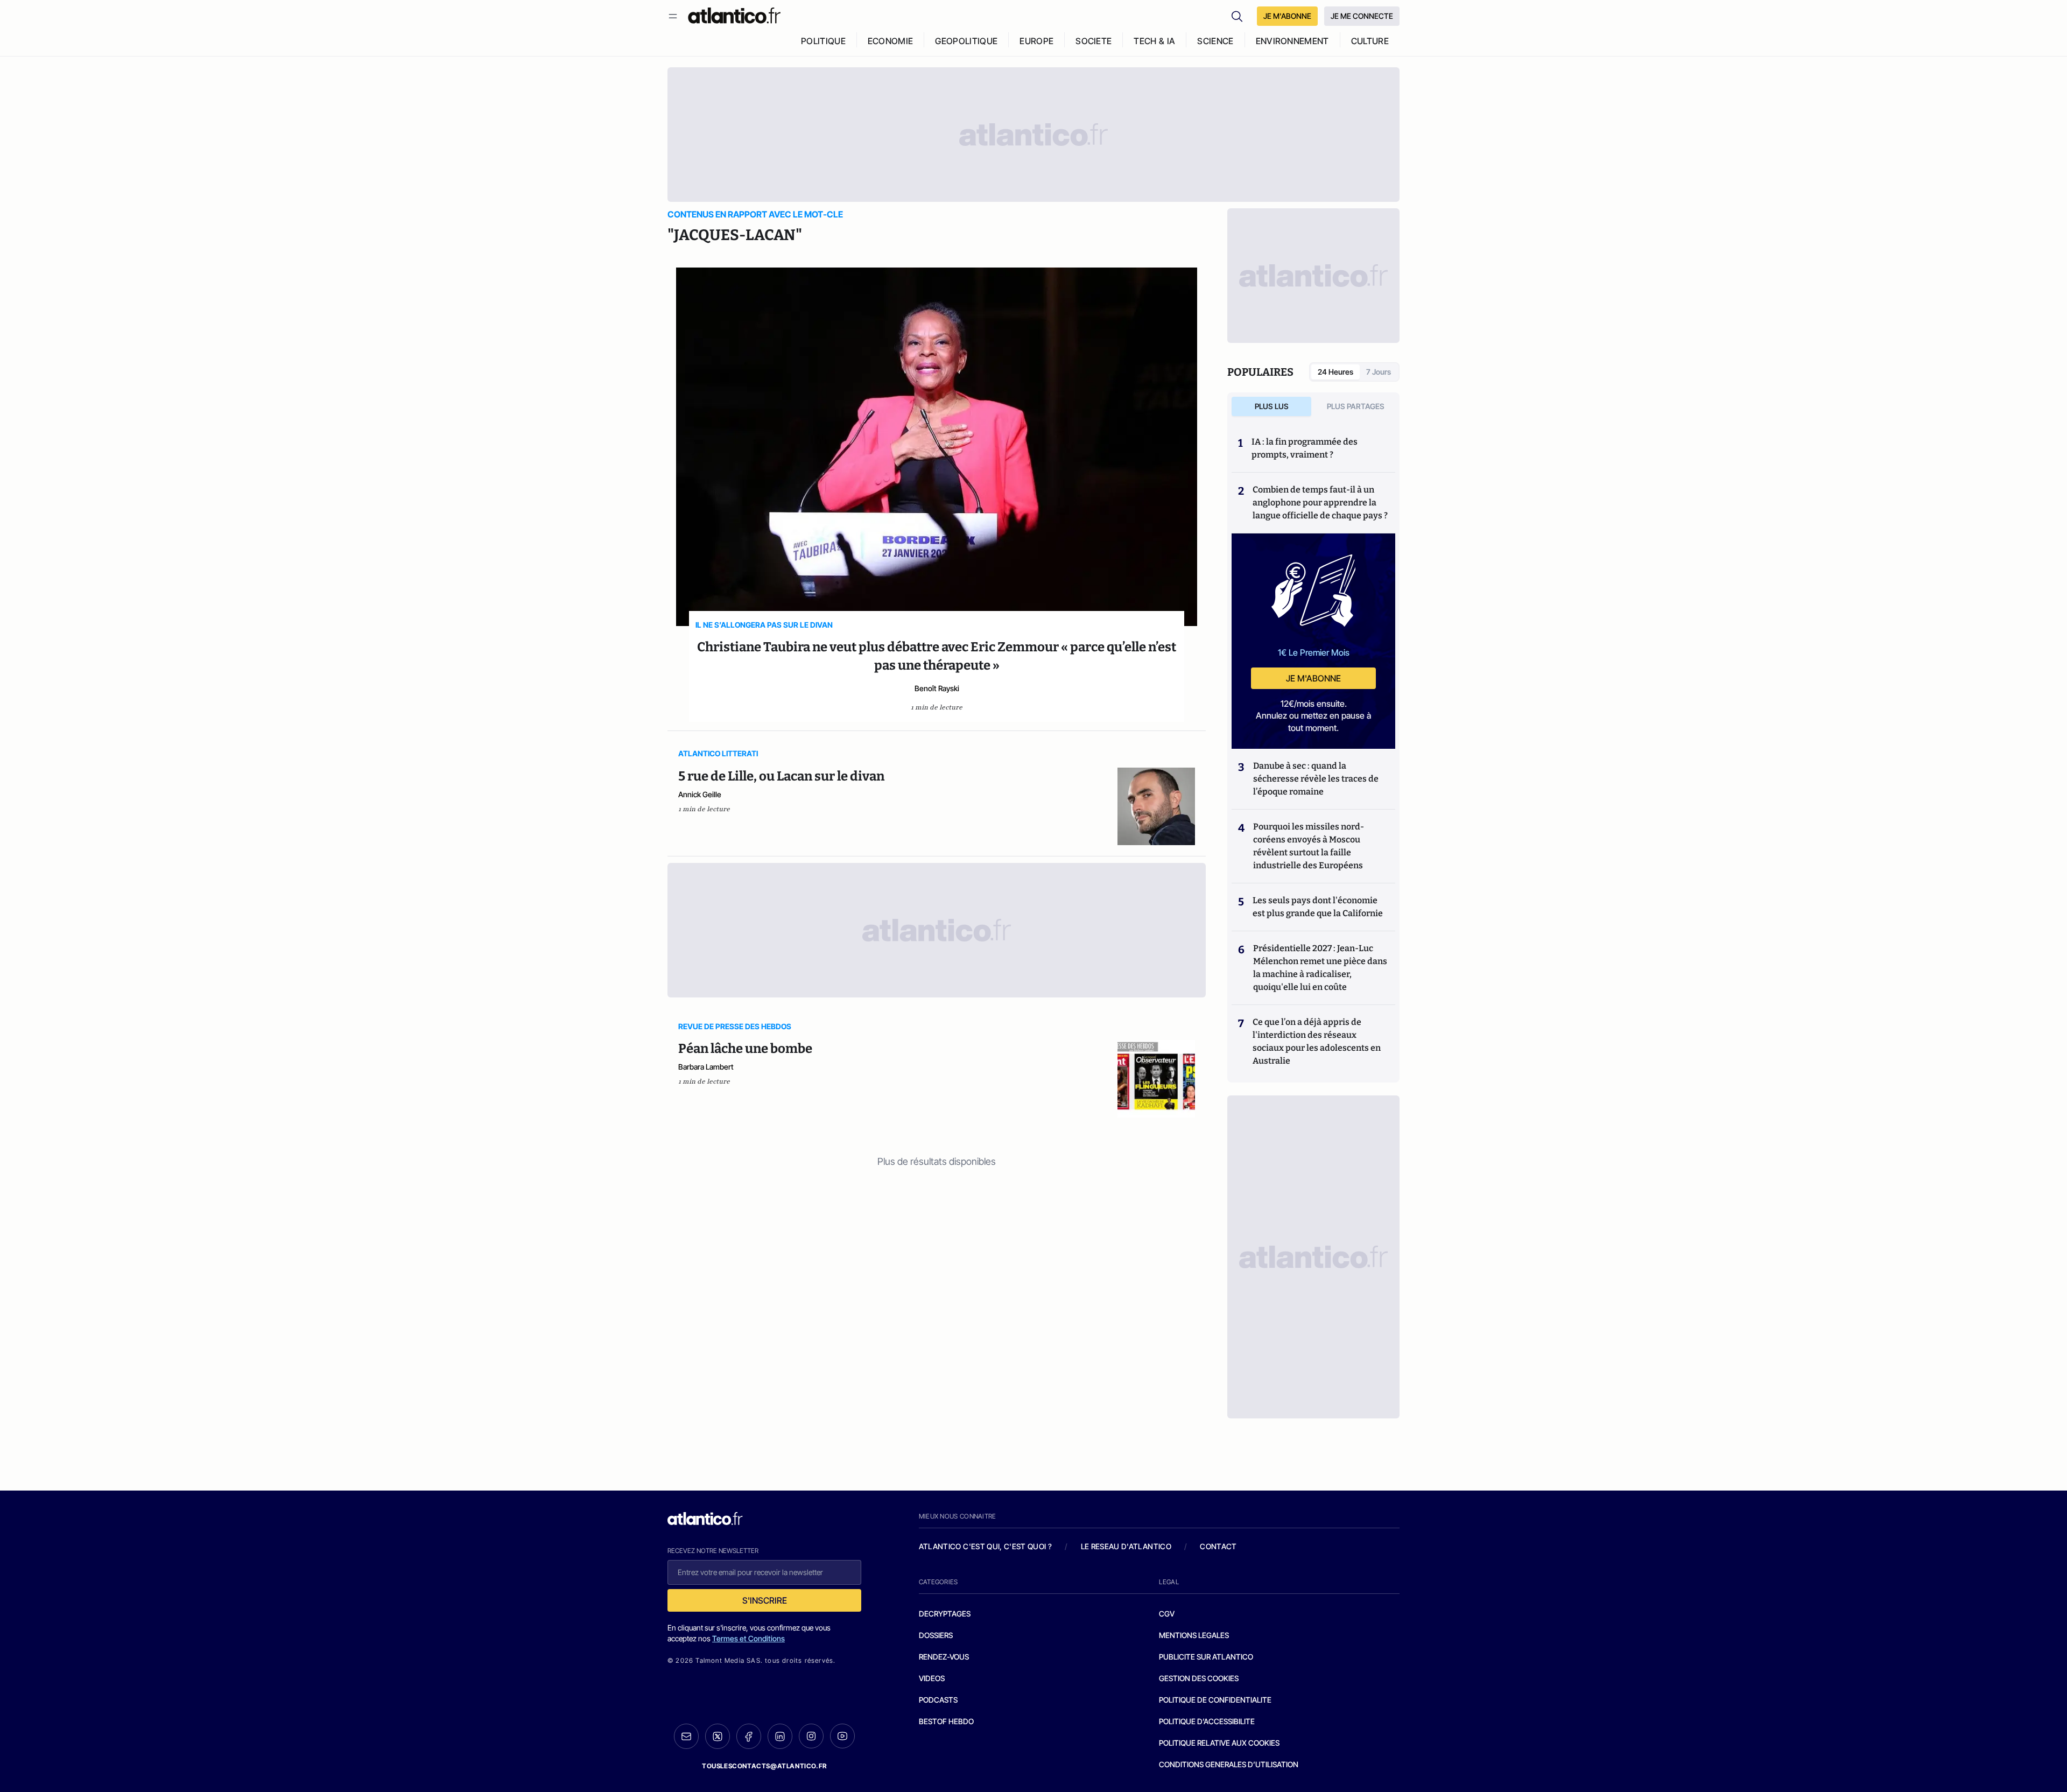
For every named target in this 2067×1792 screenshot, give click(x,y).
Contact (1218, 1546)
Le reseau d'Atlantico (1126, 1546)
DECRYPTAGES (945, 1614)
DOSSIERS (936, 1635)
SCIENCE (1215, 41)
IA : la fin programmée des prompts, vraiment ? (1305, 448)
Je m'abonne (1313, 678)
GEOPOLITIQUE (966, 41)
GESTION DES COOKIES (1199, 1678)
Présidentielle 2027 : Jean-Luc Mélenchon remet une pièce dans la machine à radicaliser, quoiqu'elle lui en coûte (1320, 968)
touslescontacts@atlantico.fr (764, 1766)
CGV (1167, 1614)
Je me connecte (1362, 16)
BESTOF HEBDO (946, 1721)
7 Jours (1379, 372)
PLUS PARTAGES (1356, 406)
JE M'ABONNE (1287, 16)
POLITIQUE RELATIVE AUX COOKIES (1219, 1743)
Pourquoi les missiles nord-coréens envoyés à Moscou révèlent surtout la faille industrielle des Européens (1309, 846)
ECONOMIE (891, 41)
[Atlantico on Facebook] (749, 1736)
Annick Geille (700, 794)
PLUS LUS (1272, 406)
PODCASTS (938, 1700)
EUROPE (1036, 41)
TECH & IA (1154, 41)
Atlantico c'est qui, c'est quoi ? (986, 1546)
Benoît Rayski (937, 688)
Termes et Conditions (748, 1638)
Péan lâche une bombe (745, 1049)
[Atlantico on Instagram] (811, 1736)
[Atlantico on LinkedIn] (780, 1736)
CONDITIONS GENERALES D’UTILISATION (1229, 1764)
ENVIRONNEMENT (1292, 41)
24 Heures (1335, 372)
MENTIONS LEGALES (1194, 1635)
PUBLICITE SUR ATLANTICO (1206, 1657)
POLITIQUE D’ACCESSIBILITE (1207, 1721)
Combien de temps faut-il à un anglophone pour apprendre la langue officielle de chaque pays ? (1320, 503)
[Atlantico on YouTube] (842, 1736)
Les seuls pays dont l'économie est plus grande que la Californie (1318, 907)
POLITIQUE (823, 41)
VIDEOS (932, 1678)
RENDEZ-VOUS (944, 1657)
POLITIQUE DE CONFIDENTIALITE (1215, 1700)
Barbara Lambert (706, 1067)
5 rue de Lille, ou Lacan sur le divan (781, 776)
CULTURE (1370, 41)
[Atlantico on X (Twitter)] (718, 1736)
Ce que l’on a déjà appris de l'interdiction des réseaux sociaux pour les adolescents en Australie (1317, 1041)
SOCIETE (1094, 41)
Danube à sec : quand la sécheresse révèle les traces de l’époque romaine (1316, 779)
